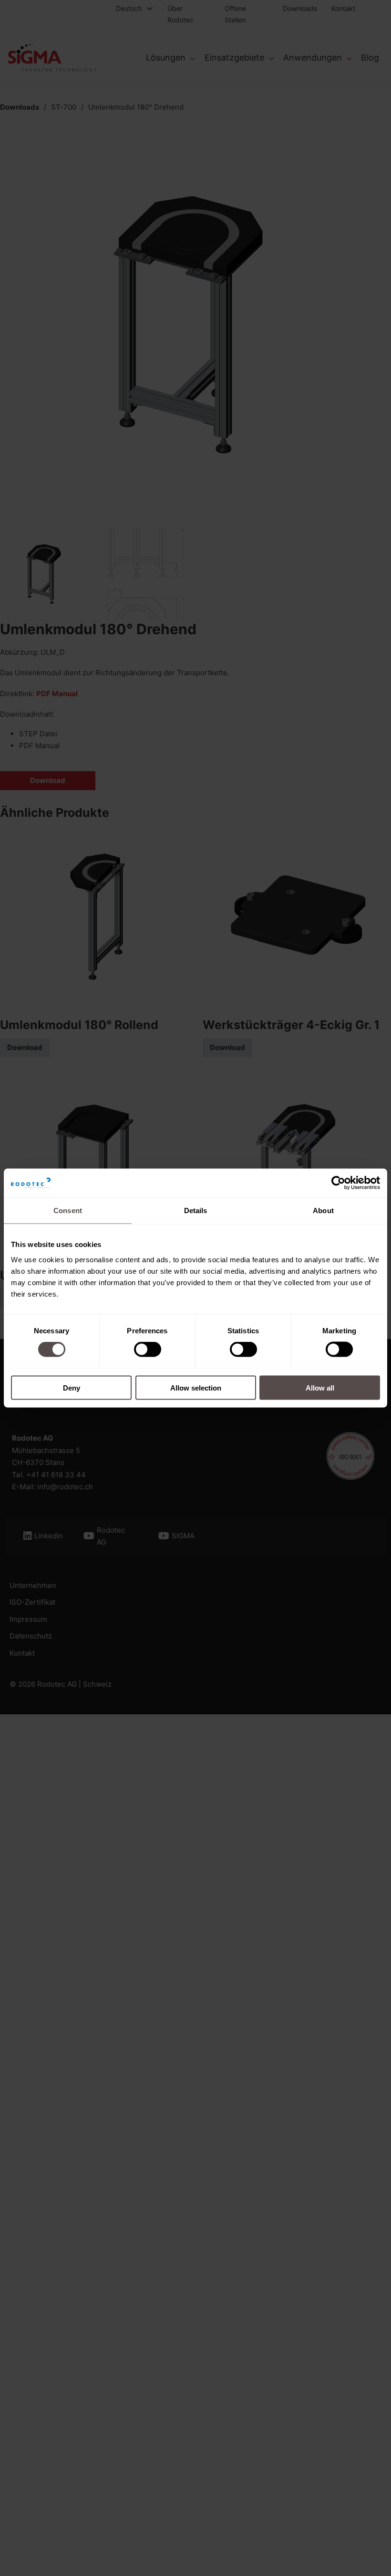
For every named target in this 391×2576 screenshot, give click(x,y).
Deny (72, 1387)
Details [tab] (196, 1211)
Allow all (320, 1387)
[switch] (148, 1350)
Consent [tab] (68, 1211)
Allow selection (196, 1387)
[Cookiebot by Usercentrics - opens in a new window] (338, 1183)
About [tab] (323, 1211)
